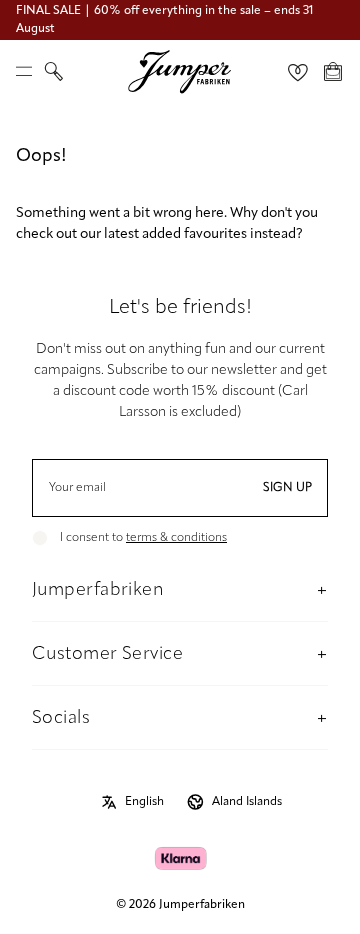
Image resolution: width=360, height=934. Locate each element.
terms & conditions (176, 538)
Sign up (287, 488)
